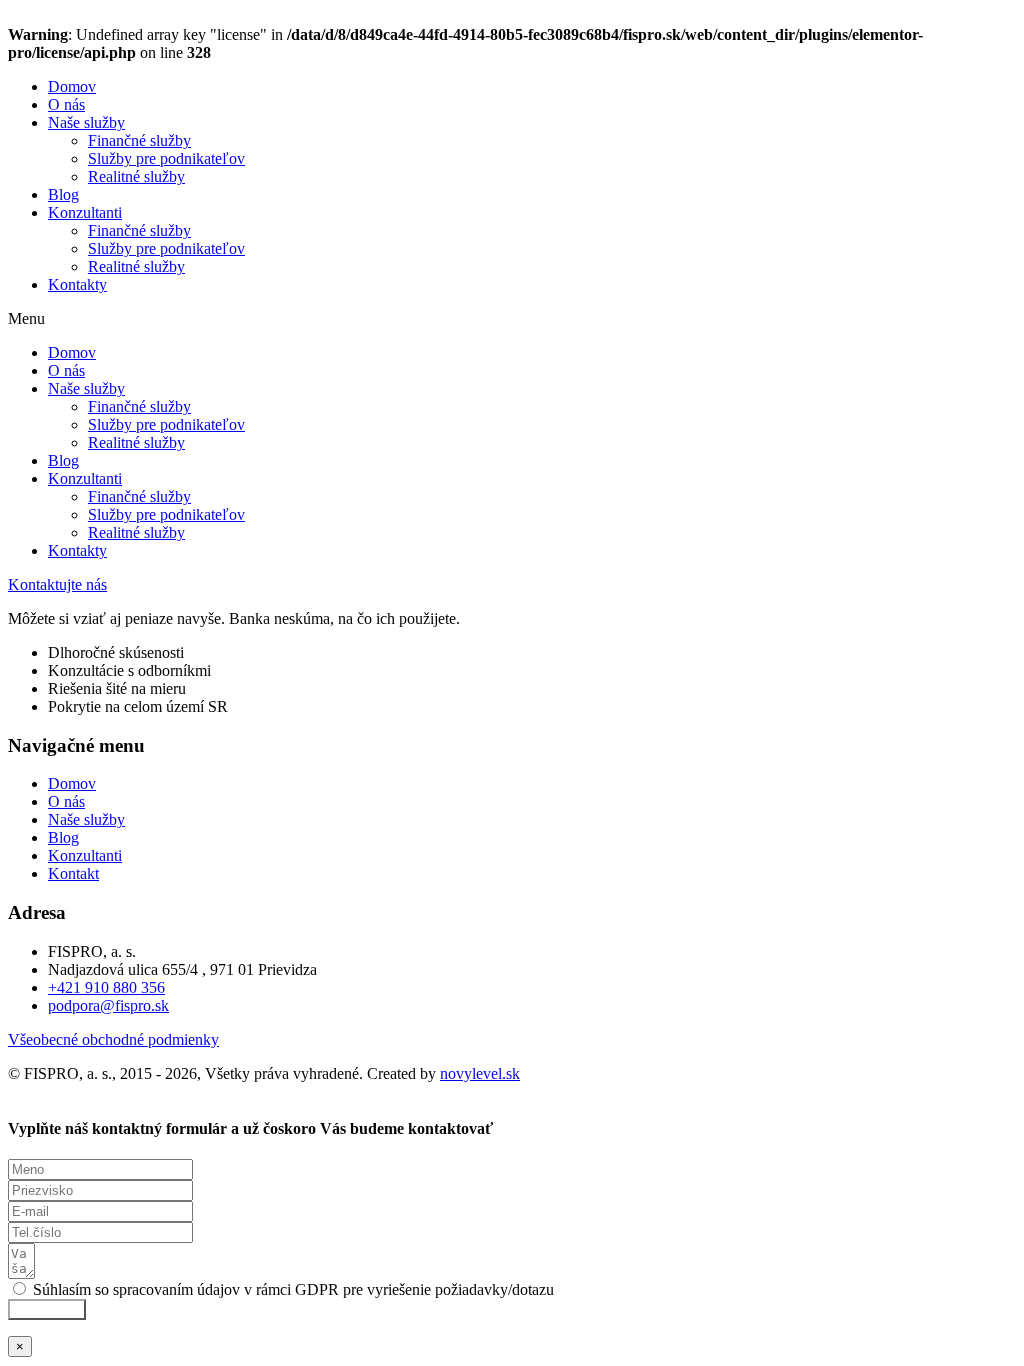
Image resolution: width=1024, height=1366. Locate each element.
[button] (512, 319)
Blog (63, 194)
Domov (72, 86)
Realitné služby (136, 176)
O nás (66, 104)
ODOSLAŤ (47, 1309)
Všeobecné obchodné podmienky (113, 1039)
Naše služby (86, 122)
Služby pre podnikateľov (166, 158)
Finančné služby (139, 140)
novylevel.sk (480, 1073)
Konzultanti (85, 212)
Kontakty (77, 284)
